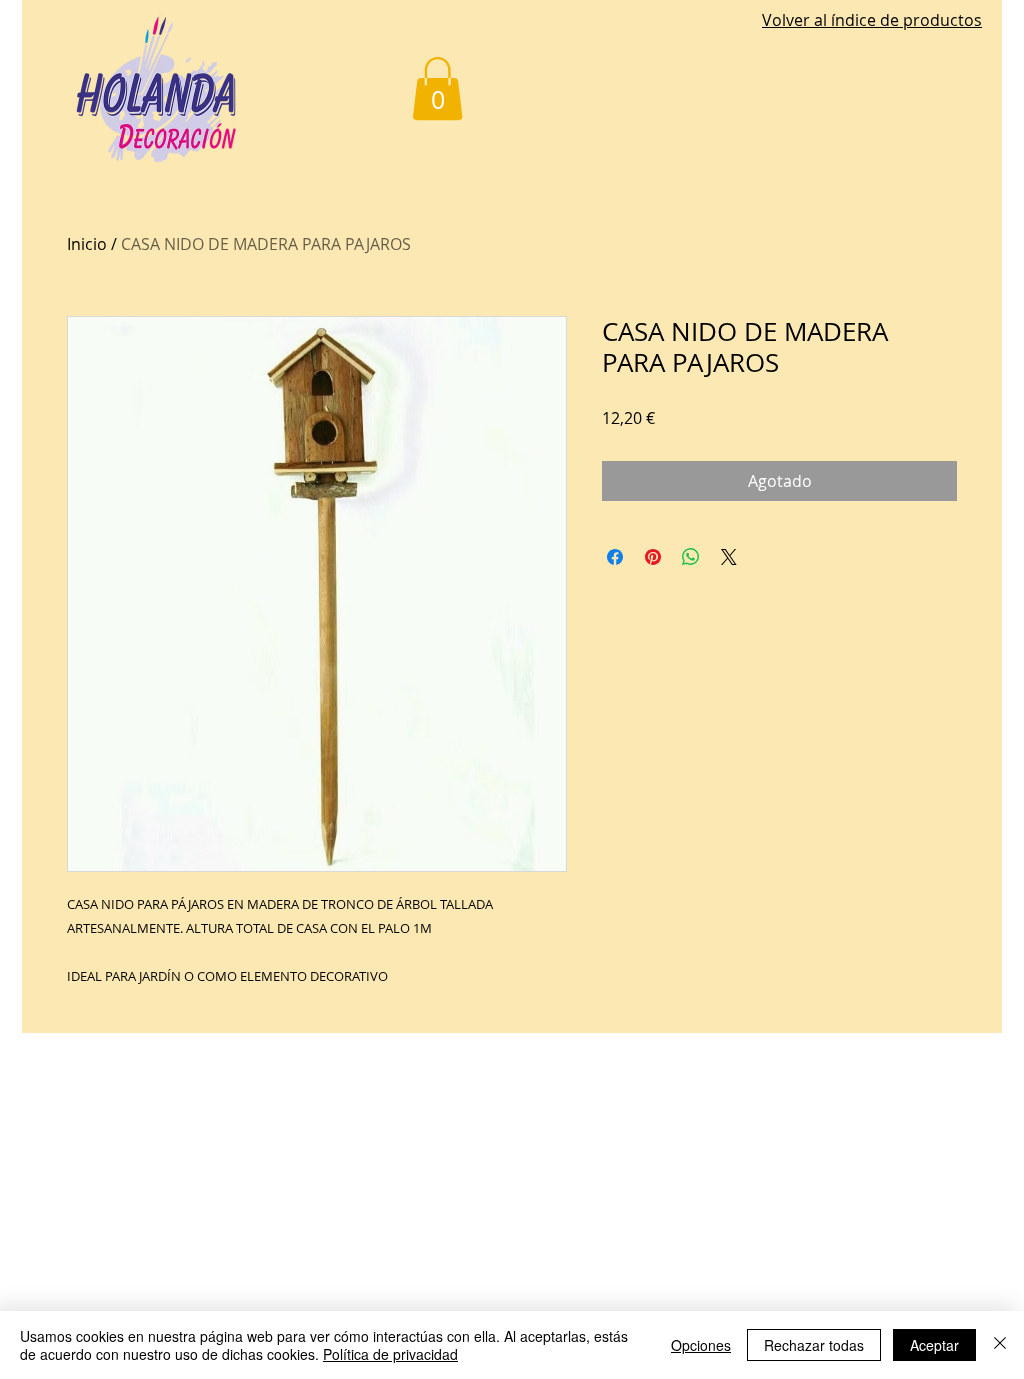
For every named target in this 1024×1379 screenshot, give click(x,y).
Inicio (87, 244)
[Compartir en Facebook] (615, 557)
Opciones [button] (701, 1345)
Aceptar (934, 1345)
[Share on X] (729, 557)
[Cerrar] (1000, 1345)
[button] (437, 88)
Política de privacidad (390, 1354)
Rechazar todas (814, 1345)
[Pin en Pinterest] (653, 557)
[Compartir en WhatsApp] (691, 557)
